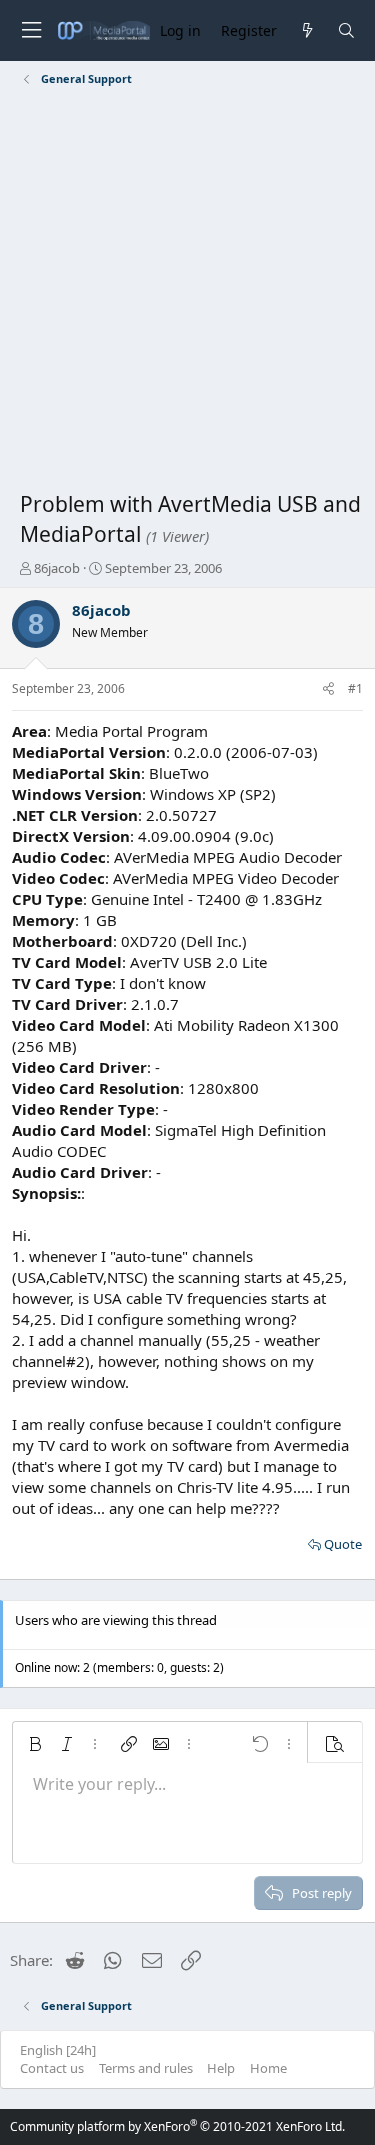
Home (268, 2068)
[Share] (328, 689)
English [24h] (58, 2050)
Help (221, 2068)
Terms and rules (146, 2068)
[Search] (346, 30)
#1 (355, 688)
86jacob (57, 568)
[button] (35, 1744)
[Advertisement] (187, 292)
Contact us (52, 2068)
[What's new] (306, 30)
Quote (343, 1544)
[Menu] (31, 30)
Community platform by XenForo (177, 2126)
